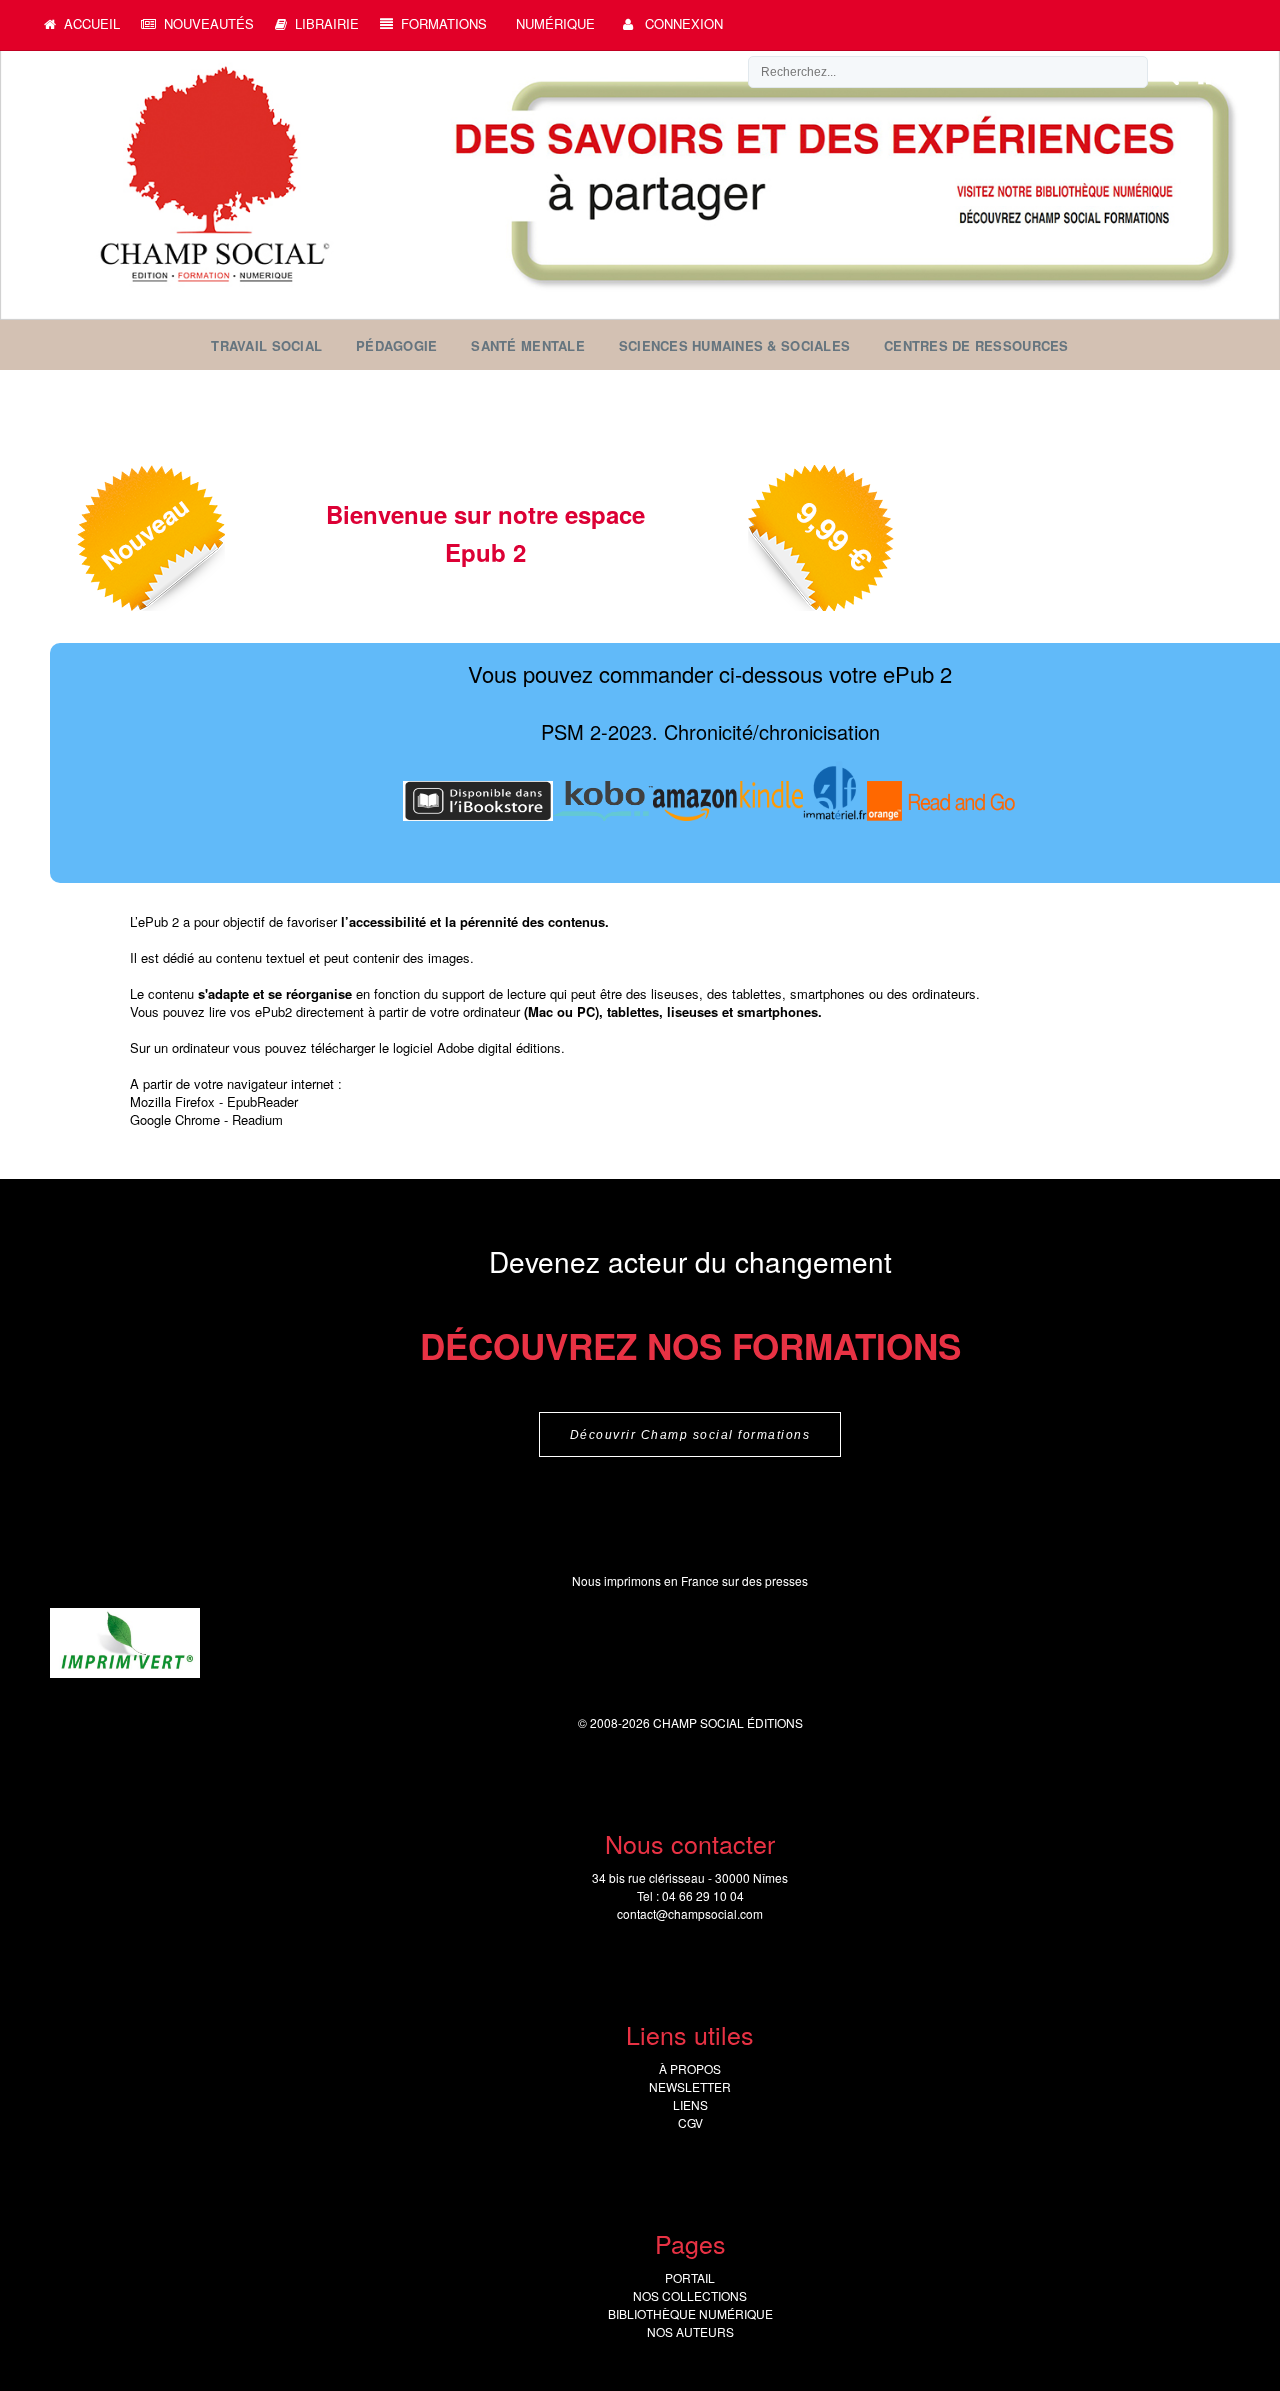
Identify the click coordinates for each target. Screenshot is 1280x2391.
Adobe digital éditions (499, 1047)
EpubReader (262, 1101)
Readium (257, 1119)
